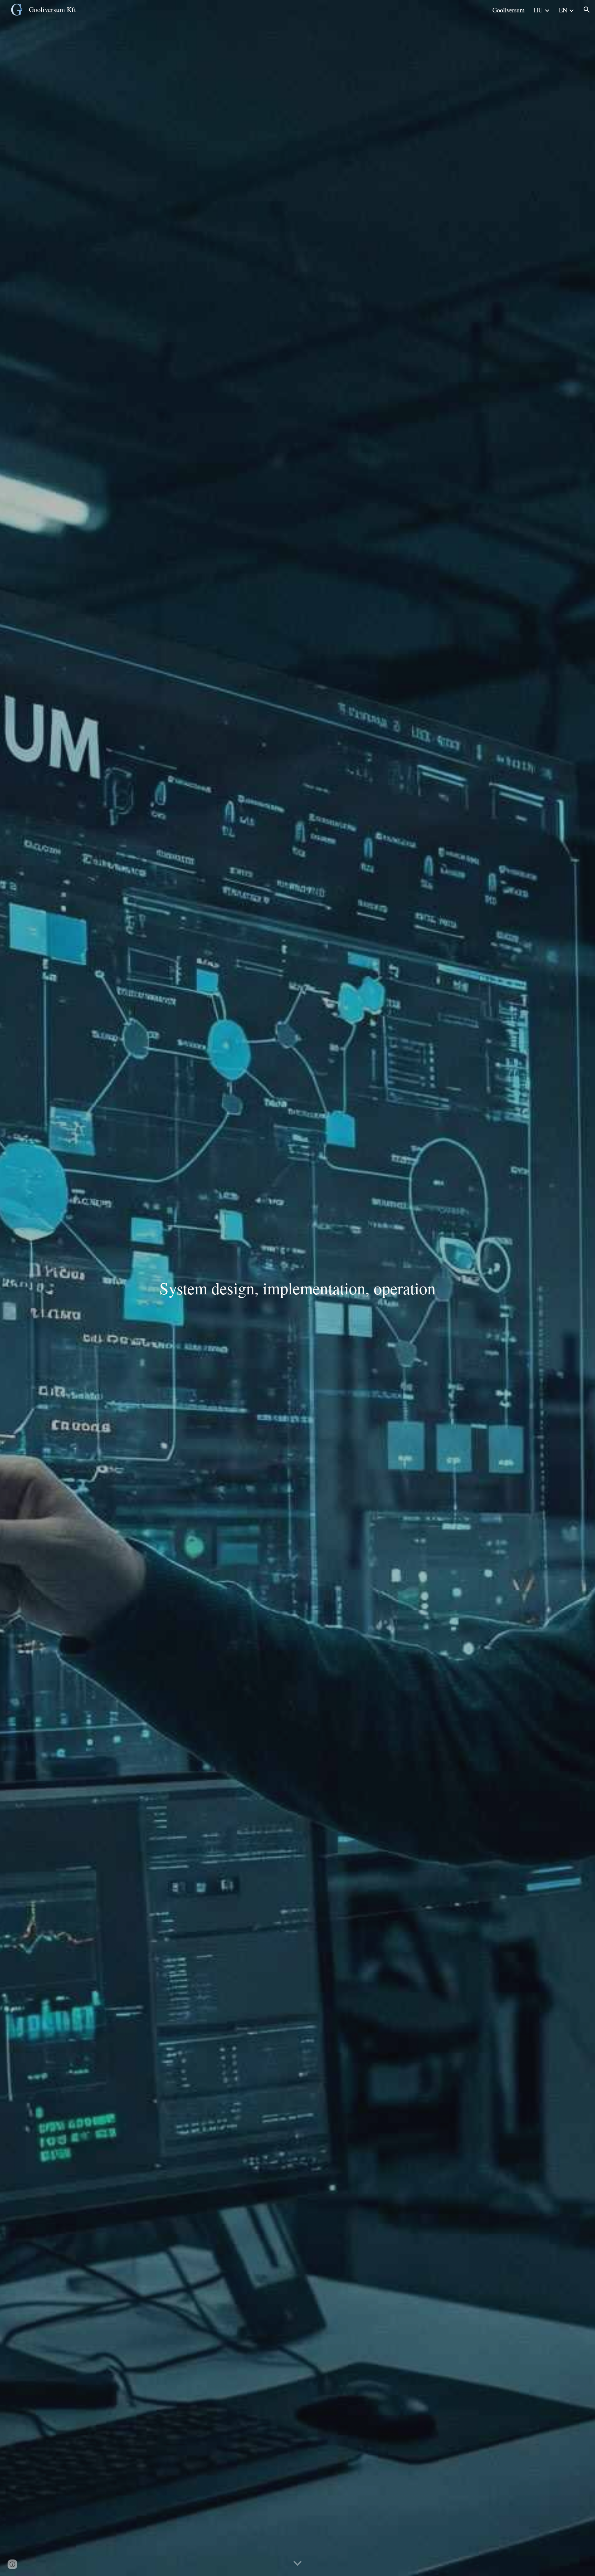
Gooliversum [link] (509, 10)
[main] (297, 1288)
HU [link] (538, 10)
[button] (587, 10)
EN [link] (563, 10)
